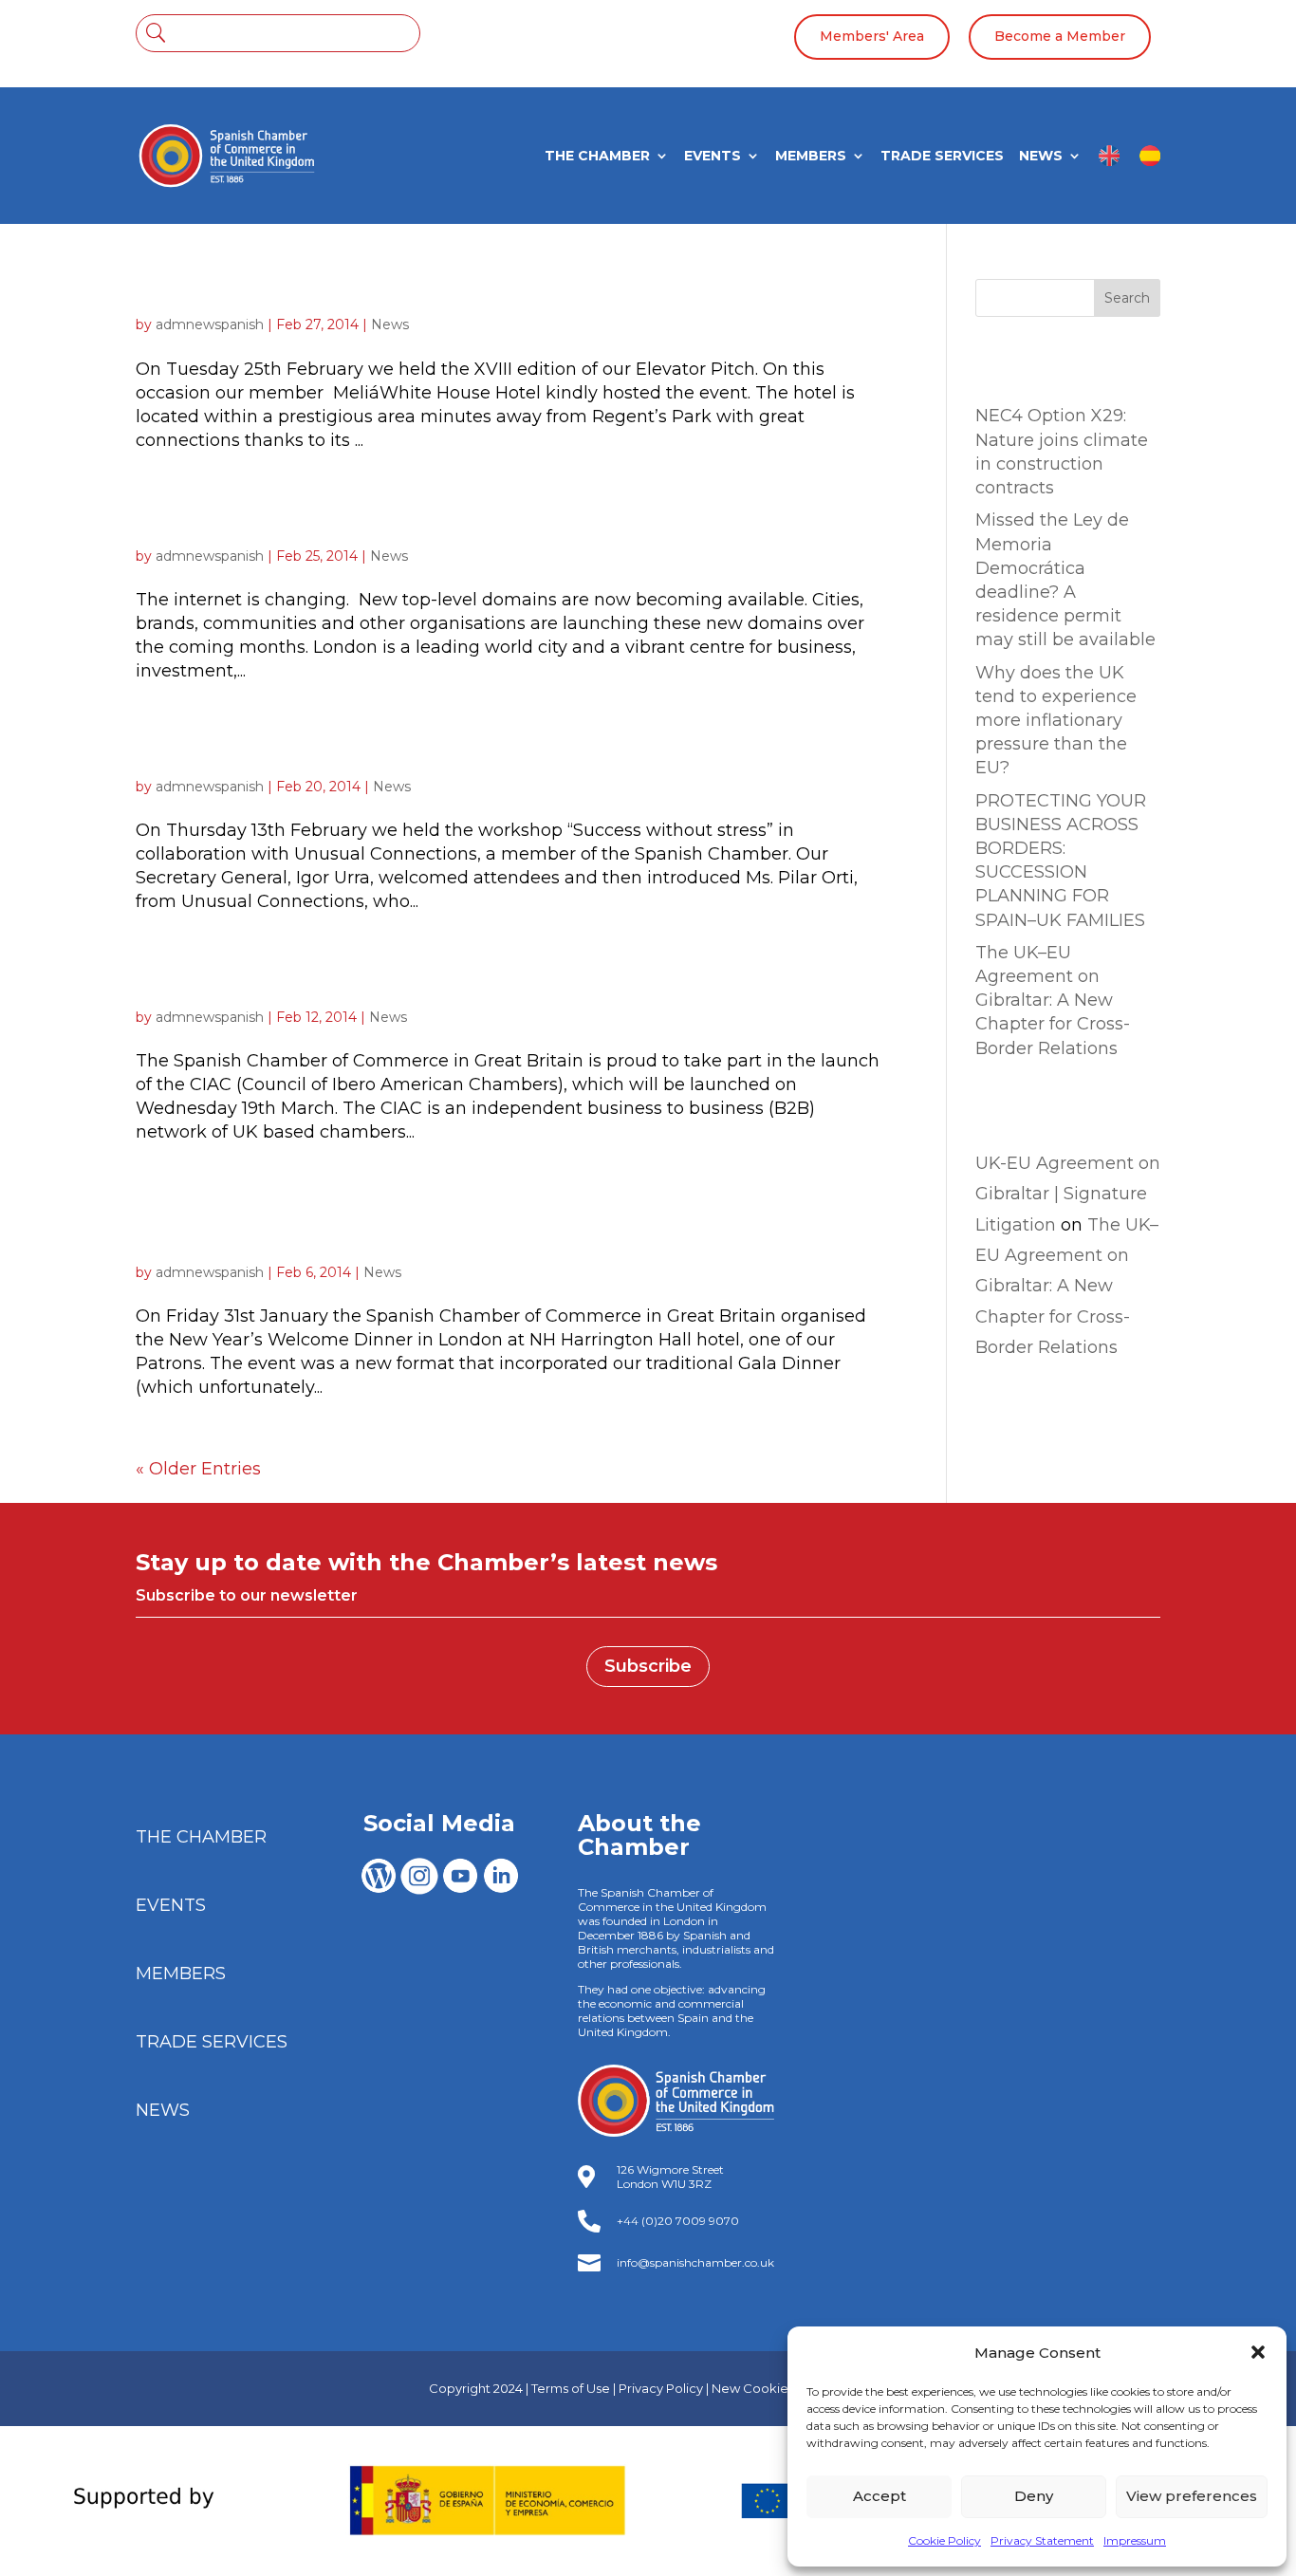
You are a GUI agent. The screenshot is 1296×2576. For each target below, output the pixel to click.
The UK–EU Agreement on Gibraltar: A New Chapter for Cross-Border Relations (1053, 1001)
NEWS (1041, 157)
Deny (1034, 2496)
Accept (879, 2496)
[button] (1258, 2352)
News (390, 324)
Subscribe (648, 1666)
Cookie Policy (944, 2540)
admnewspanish (210, 324)
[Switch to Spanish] (1150, 163)
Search (1127, 298)
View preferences (1192, 2496)
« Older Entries (198, 1469)
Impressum (1135, 2540)
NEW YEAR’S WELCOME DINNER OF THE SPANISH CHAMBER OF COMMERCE (453, 1227)
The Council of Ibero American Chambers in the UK (452, 984)
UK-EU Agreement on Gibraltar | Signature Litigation (1068, 1194)
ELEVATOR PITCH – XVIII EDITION (345, 291)
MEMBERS (811, 157)
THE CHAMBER (597, 157)
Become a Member (1060, 36)
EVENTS (713, 157)
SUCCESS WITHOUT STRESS (315, 753)
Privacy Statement (1042, 2540)
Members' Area (872, 36)
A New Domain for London (302, 523)
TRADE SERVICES (942, 157)
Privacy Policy (661, 2388)
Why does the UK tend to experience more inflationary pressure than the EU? (1056, 721)
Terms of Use (571, 2388)
